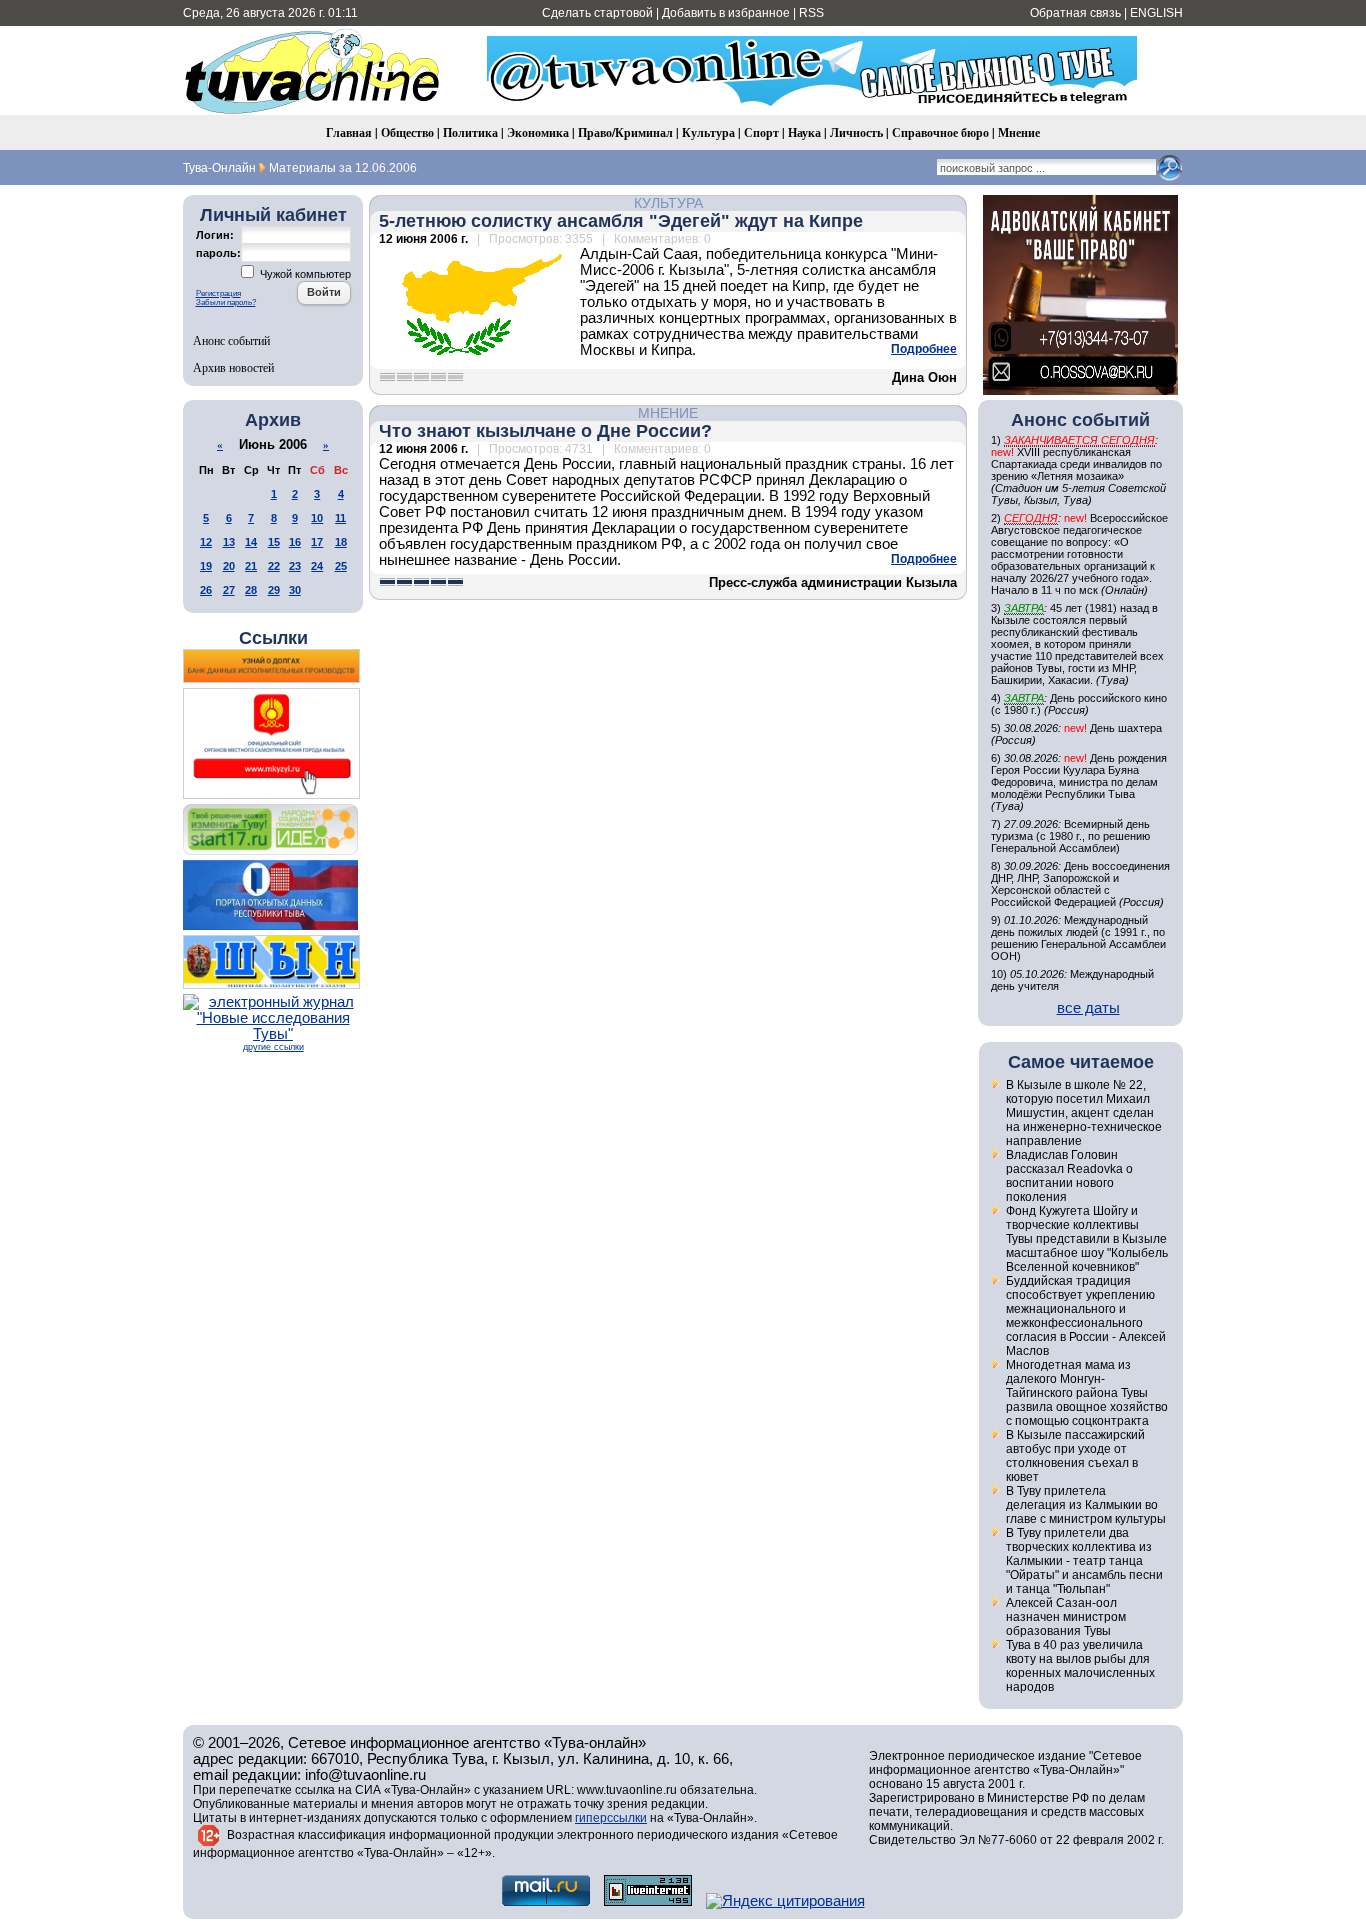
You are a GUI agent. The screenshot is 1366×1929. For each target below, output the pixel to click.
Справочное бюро (940, 132)
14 (251, 542)
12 (206, 542)
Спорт (761, 132)
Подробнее (924, 349)
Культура (708, 132)
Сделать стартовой (597, 13)
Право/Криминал (625, 132)
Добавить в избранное (726, 13)
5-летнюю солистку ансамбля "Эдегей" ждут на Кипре (621, 221)
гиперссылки (611, 1818)
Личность (856, 132)
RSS (811, 13)
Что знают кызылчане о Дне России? (545, 431)
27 (229, 590)
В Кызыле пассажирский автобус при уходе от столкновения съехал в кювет (1075, 1456)
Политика (470, 132)
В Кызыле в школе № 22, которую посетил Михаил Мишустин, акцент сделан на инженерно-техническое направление (1084, 1113)
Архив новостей (233, 367)
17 (317, 542)
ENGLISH (1156, 13)
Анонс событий (231, 340)
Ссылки (273, 638)
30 (295, 590)
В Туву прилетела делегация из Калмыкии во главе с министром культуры (1086, 1505)
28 (251, 590)
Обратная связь (1075, 13)
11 (340, 518)
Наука (804, 132)
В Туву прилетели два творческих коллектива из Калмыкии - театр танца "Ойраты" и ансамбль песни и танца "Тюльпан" (1084, 1561)
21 (251, 566)
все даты (1088, 1008)
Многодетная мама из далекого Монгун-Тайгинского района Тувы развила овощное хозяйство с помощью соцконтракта (1087, 1393)
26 (206, 590)
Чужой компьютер (304, 274)
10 (317, 518)
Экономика (538, 132)
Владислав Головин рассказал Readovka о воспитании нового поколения (1069, 1176)
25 (341, 566)
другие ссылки (273, 1047)
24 (317, 566)
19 (206, 566)
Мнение (1019, 132)
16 (295, 542)
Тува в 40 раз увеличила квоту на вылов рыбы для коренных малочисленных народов (1080, 1666)
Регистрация (218, 293)
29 (274, 590)
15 (274, 542)
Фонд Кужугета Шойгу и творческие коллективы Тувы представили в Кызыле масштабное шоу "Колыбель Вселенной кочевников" (1087, 1239)
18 (341, 542)
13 (229, 542)
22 (274, 566)
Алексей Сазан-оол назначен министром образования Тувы (1066, 1617)
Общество (407, 132)
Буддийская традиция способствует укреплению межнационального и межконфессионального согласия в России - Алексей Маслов (1086, 1316)
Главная (349, 132)
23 (295, 566)
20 (229, 566)
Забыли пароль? (226, 302)
